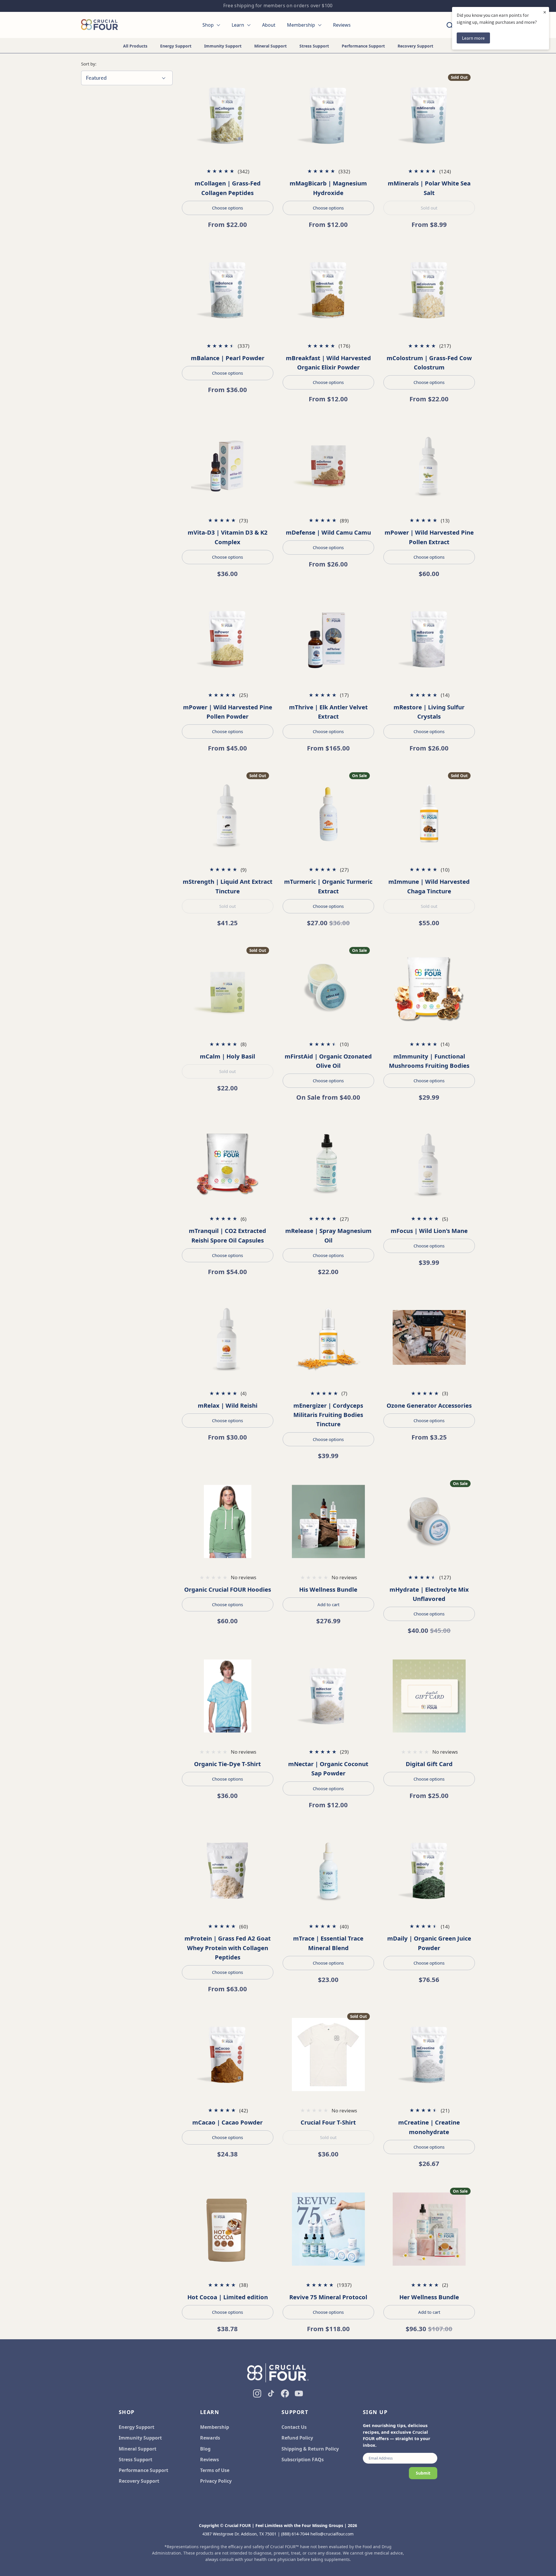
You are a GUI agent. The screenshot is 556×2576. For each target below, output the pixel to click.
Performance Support (363, 46)
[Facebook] (285, 2393)
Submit (423, 2473)
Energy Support (176, 46)
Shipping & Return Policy (310, 2449)
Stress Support (314, 46)
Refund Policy (297, 2438)
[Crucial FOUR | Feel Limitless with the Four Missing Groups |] (99, 25)
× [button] (545, 12)
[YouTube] (299, 2393)
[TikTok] (271, 2393)
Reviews (210, 2460)
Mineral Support (270, 46)
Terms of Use (215, 2470)
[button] (450, 25)
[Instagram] (257, 2393)
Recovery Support (415, 46)
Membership (215, 2427)
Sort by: (89, 64)
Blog (205, 2449)
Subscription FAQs (303, 2460)
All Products (135, 46)
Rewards (210, 2438)
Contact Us (294, 2427)
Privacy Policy (216, 2481)
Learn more (473, 38)
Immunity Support (223, 46)
